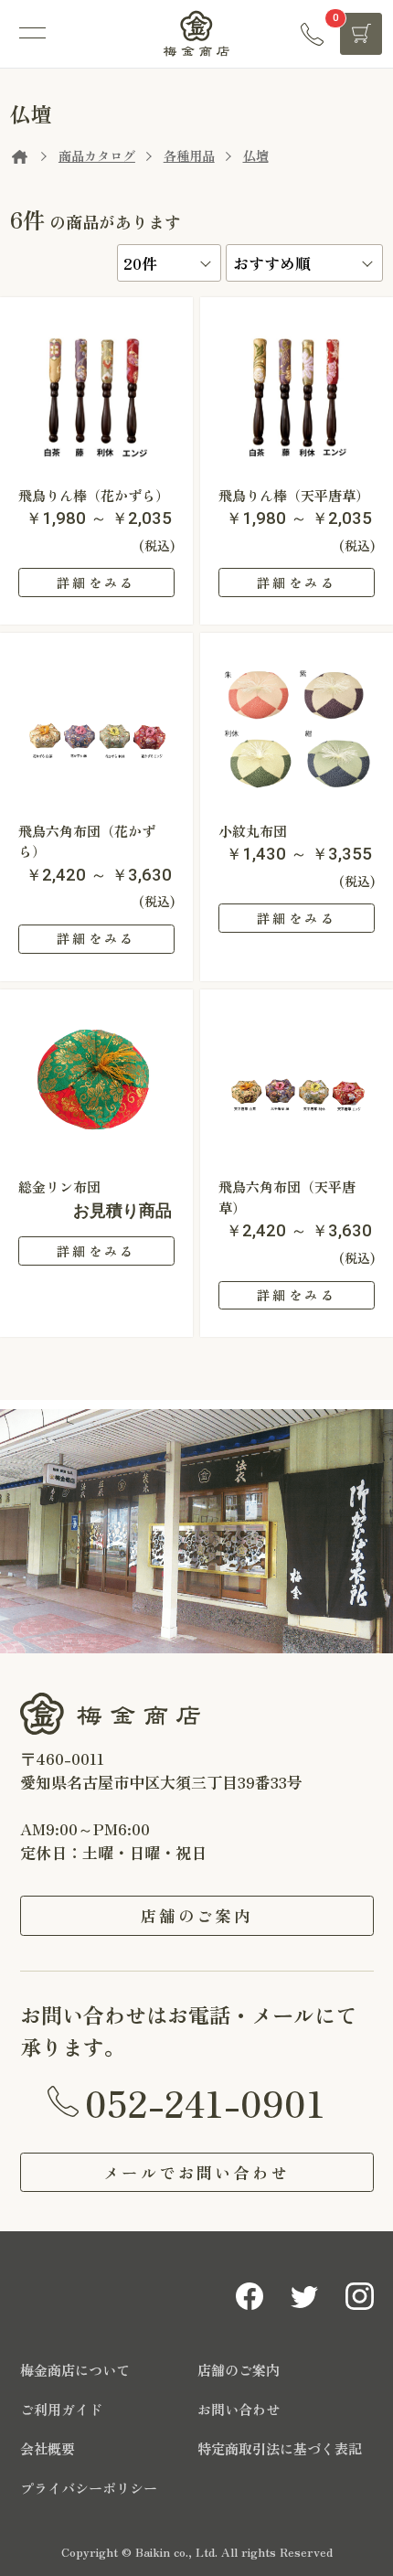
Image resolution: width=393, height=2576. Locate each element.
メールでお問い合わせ (196, 2172)
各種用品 (189, 155)
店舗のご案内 (197, 1915)
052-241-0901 (205, 2102)
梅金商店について (75, 2370)
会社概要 (48, 2448)
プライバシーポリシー (89, 2488)
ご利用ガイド (61, 2409)
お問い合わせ (239, 2409)
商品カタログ (97, 155)
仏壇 (256, 155)
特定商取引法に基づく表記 (280, 2448)
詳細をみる (96, 583)
